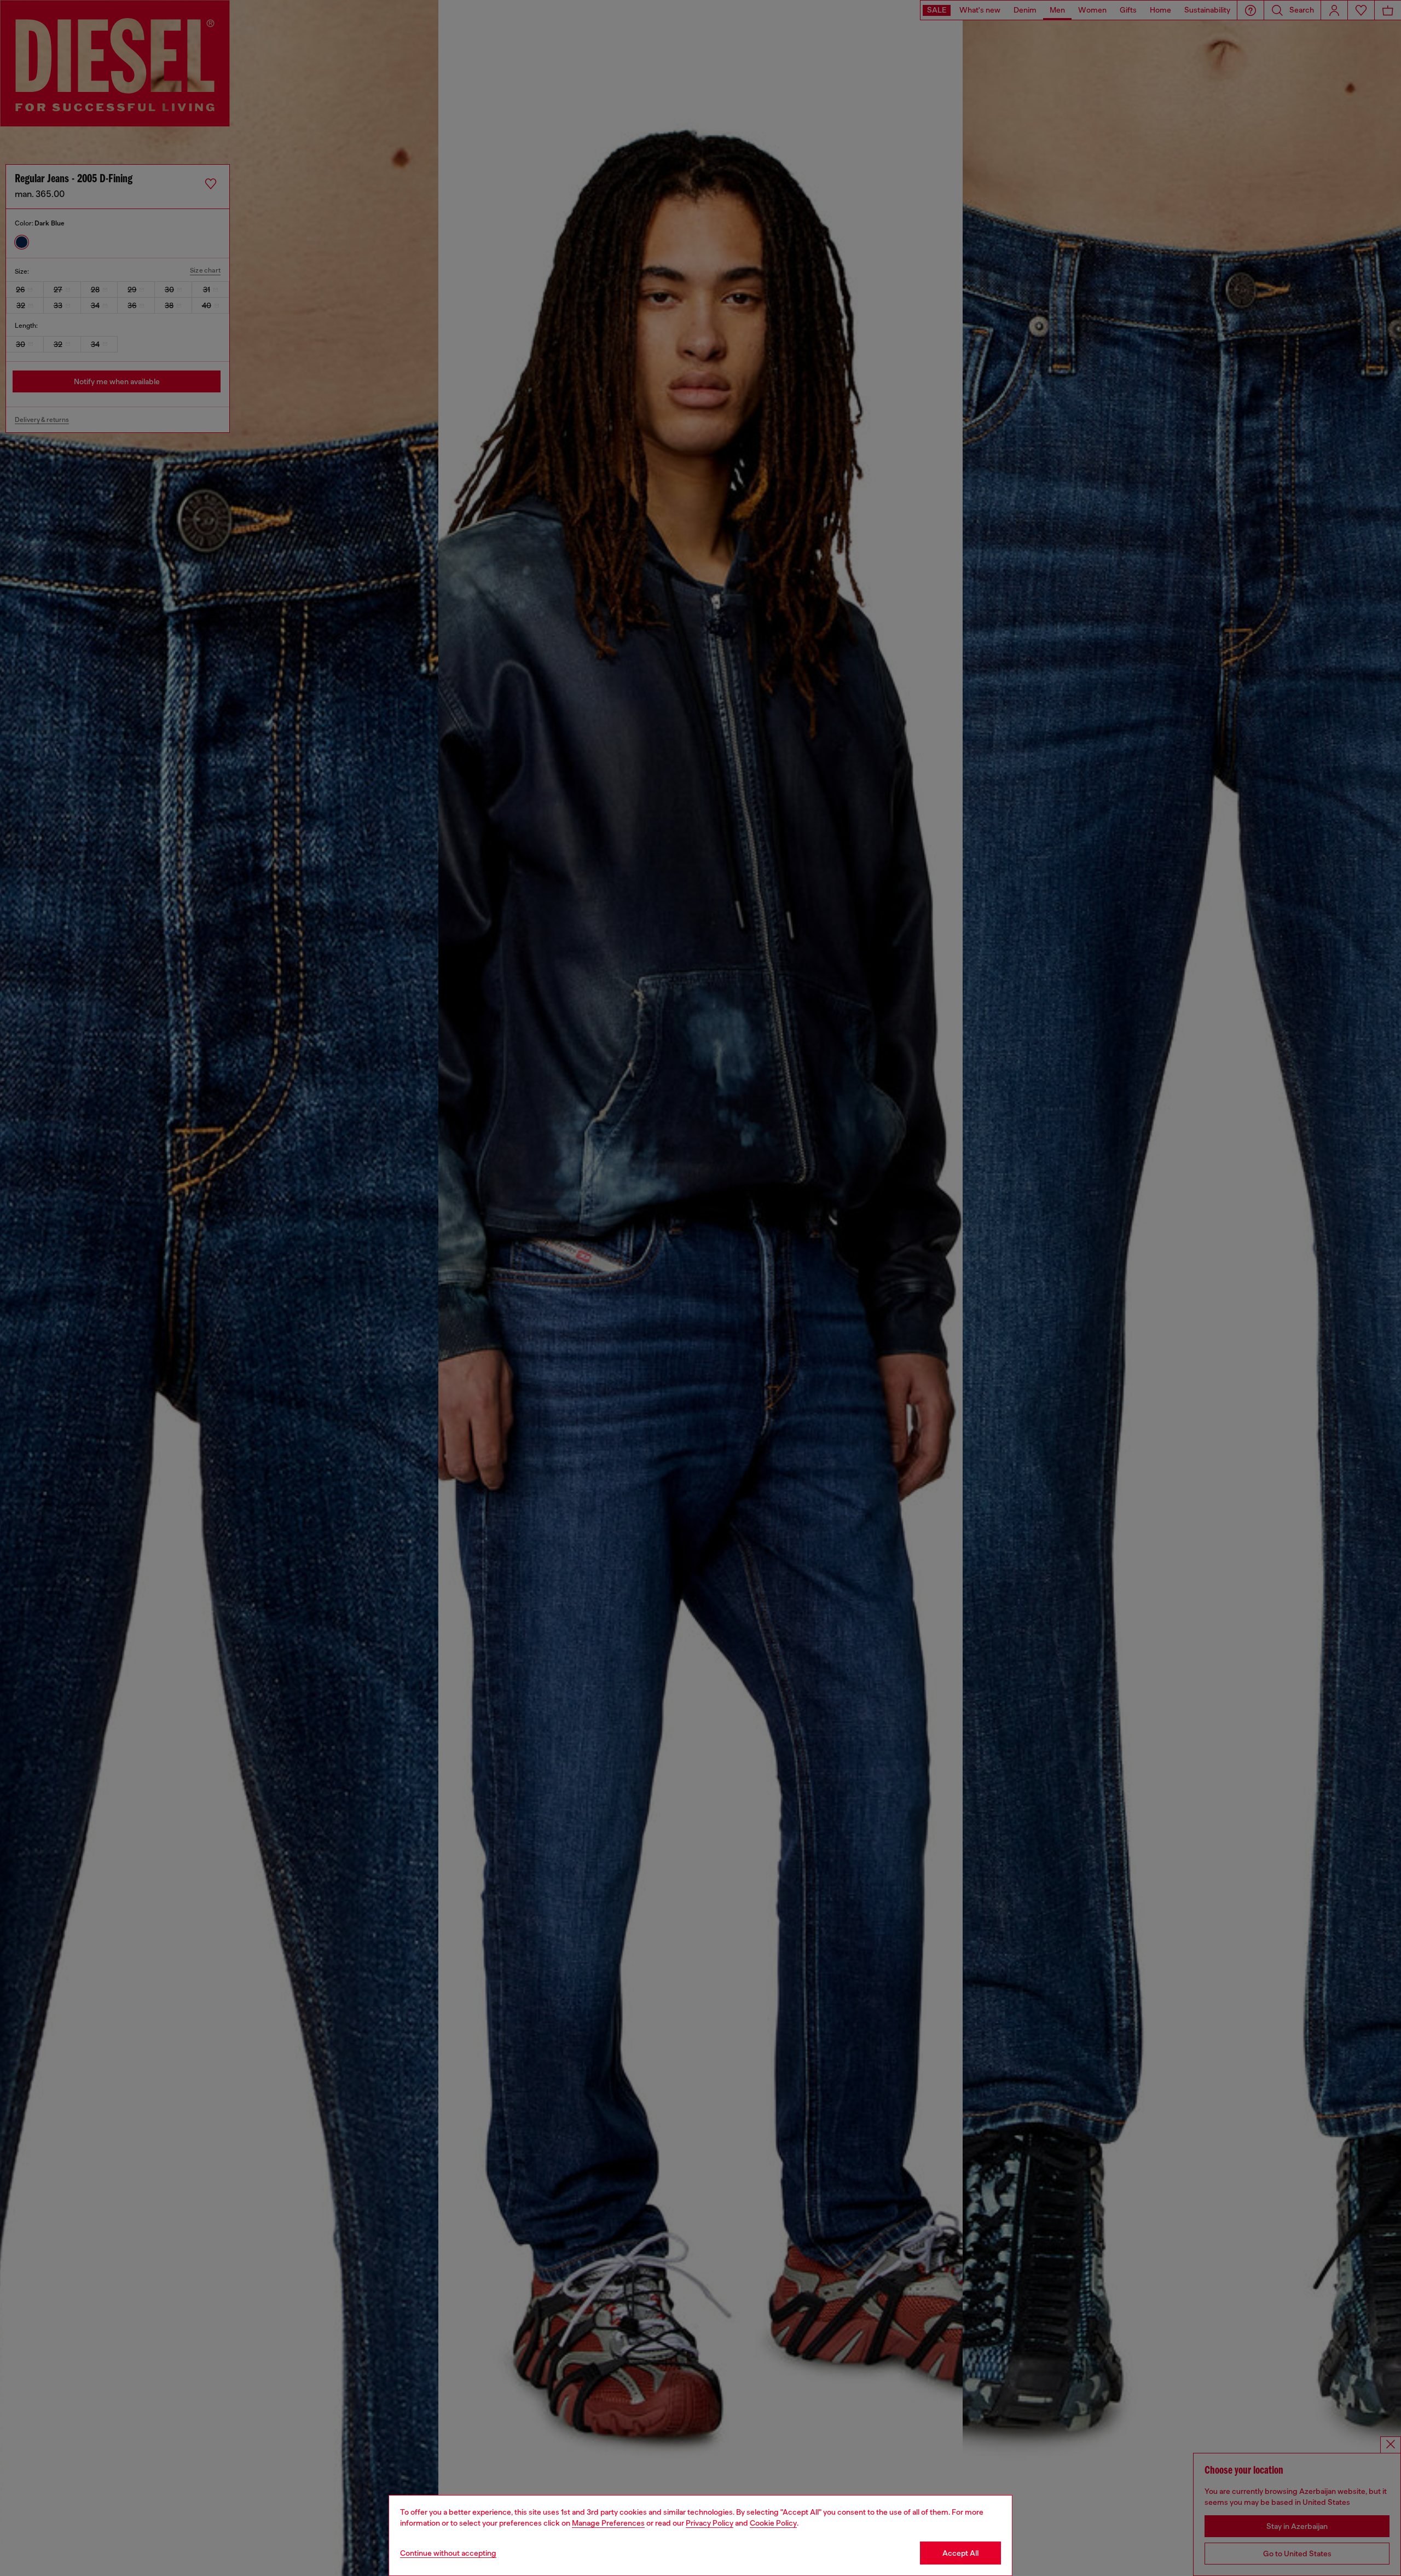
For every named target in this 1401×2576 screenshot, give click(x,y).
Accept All (960, 2553)
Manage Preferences (608, 2523)
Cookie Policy (773, 2523)
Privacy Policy (710, 2523)
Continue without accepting (448, 2553)
